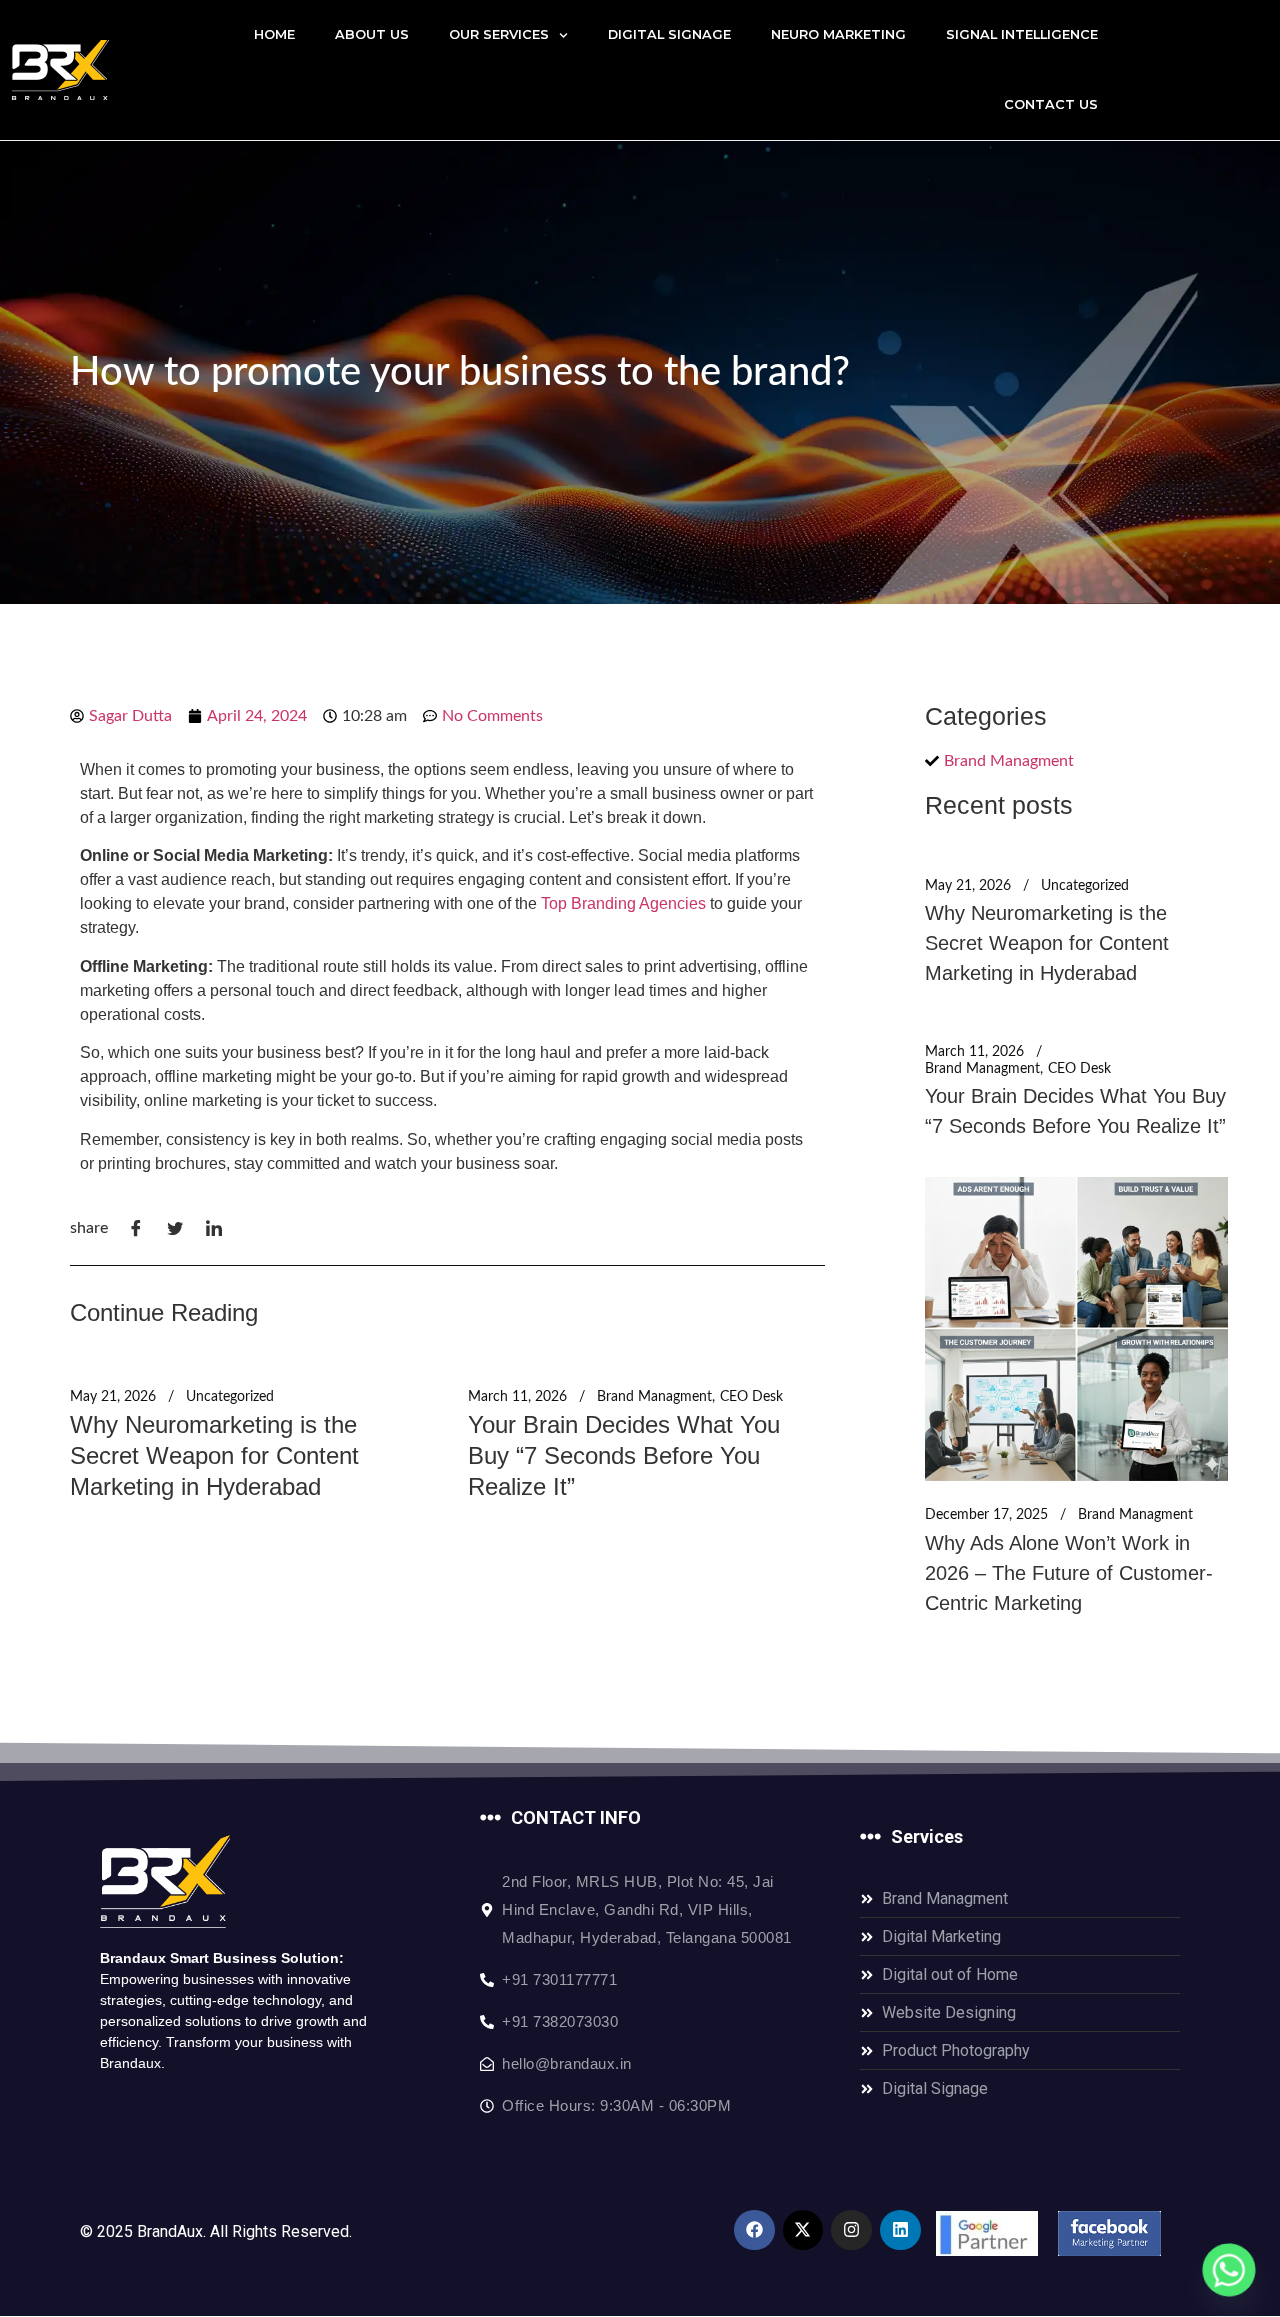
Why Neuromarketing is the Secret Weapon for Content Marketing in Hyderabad (214, 1455)
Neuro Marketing (838, 34)
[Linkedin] (900, 2230)
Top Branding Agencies (623, 903)
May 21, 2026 (113, 1396)
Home (274, 34)
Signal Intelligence (1022, 34)
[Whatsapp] (1229, 2270)
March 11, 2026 (517, 1396)
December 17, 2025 (986, 1514)
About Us (372, 34)
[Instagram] (851, 2230)
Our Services (499, 34)
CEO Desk (751, 1396)
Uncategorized (230, 1396)
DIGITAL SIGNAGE (669, 34)
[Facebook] (754, 2230)
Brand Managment (654, 1396)
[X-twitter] (803, 2230)
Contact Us (1051, 104)
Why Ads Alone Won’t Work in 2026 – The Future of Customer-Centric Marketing (1069, 1573)
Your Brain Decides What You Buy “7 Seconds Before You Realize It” (624, 1455)
